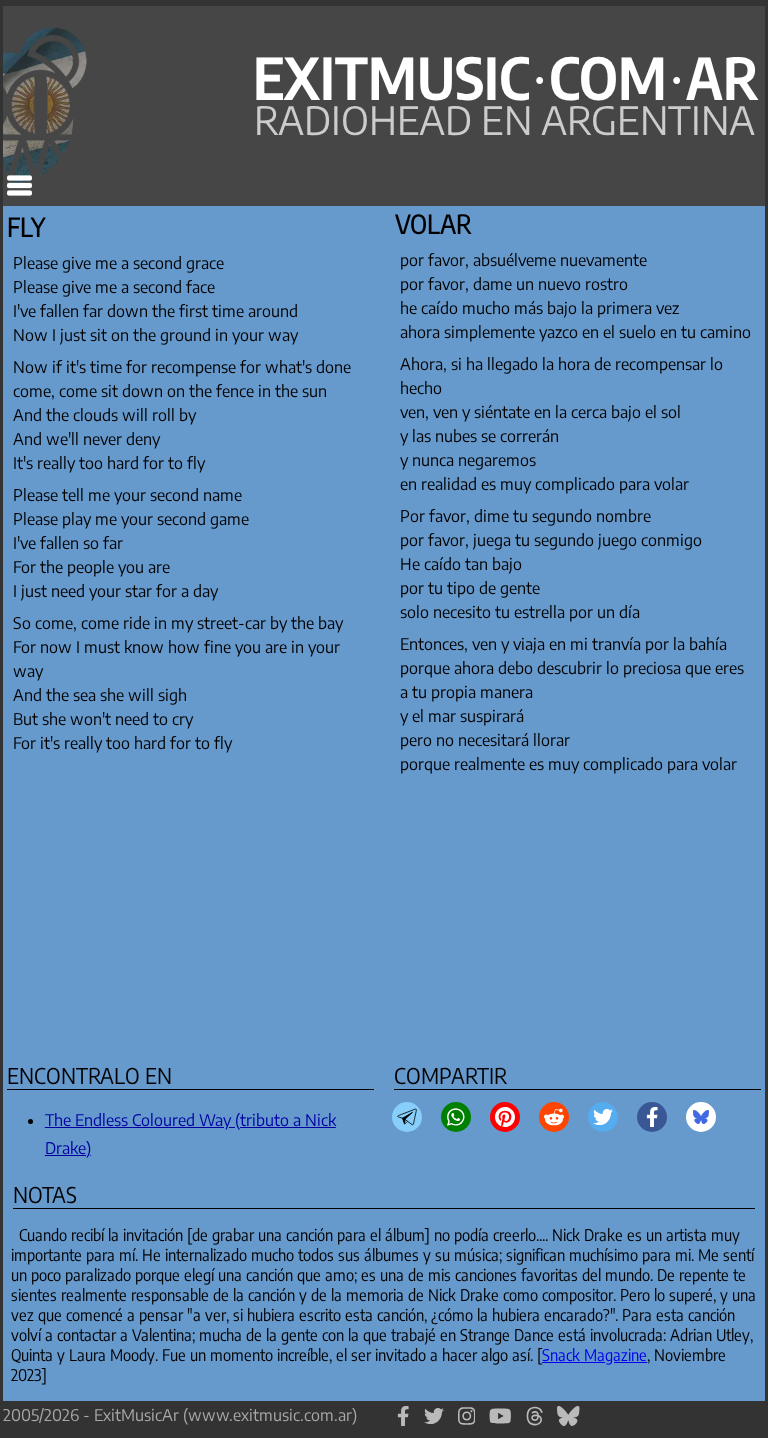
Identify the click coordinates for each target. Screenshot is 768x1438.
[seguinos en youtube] (500, 1425)
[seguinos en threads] (535, 1425)
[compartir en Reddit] (554, 1117)
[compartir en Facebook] (652, 1117)
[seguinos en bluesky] (568, 1425)
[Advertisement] (384, 916)
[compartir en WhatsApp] (456, 1117)
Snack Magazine (594, 1355)
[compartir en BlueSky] (701, 1117)
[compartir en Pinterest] (505, 1117)
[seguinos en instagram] (467, 1425)
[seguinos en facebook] (403, 1425)
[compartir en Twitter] (603, 1117)
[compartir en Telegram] (407, 1117)
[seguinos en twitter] (434, 1425)
